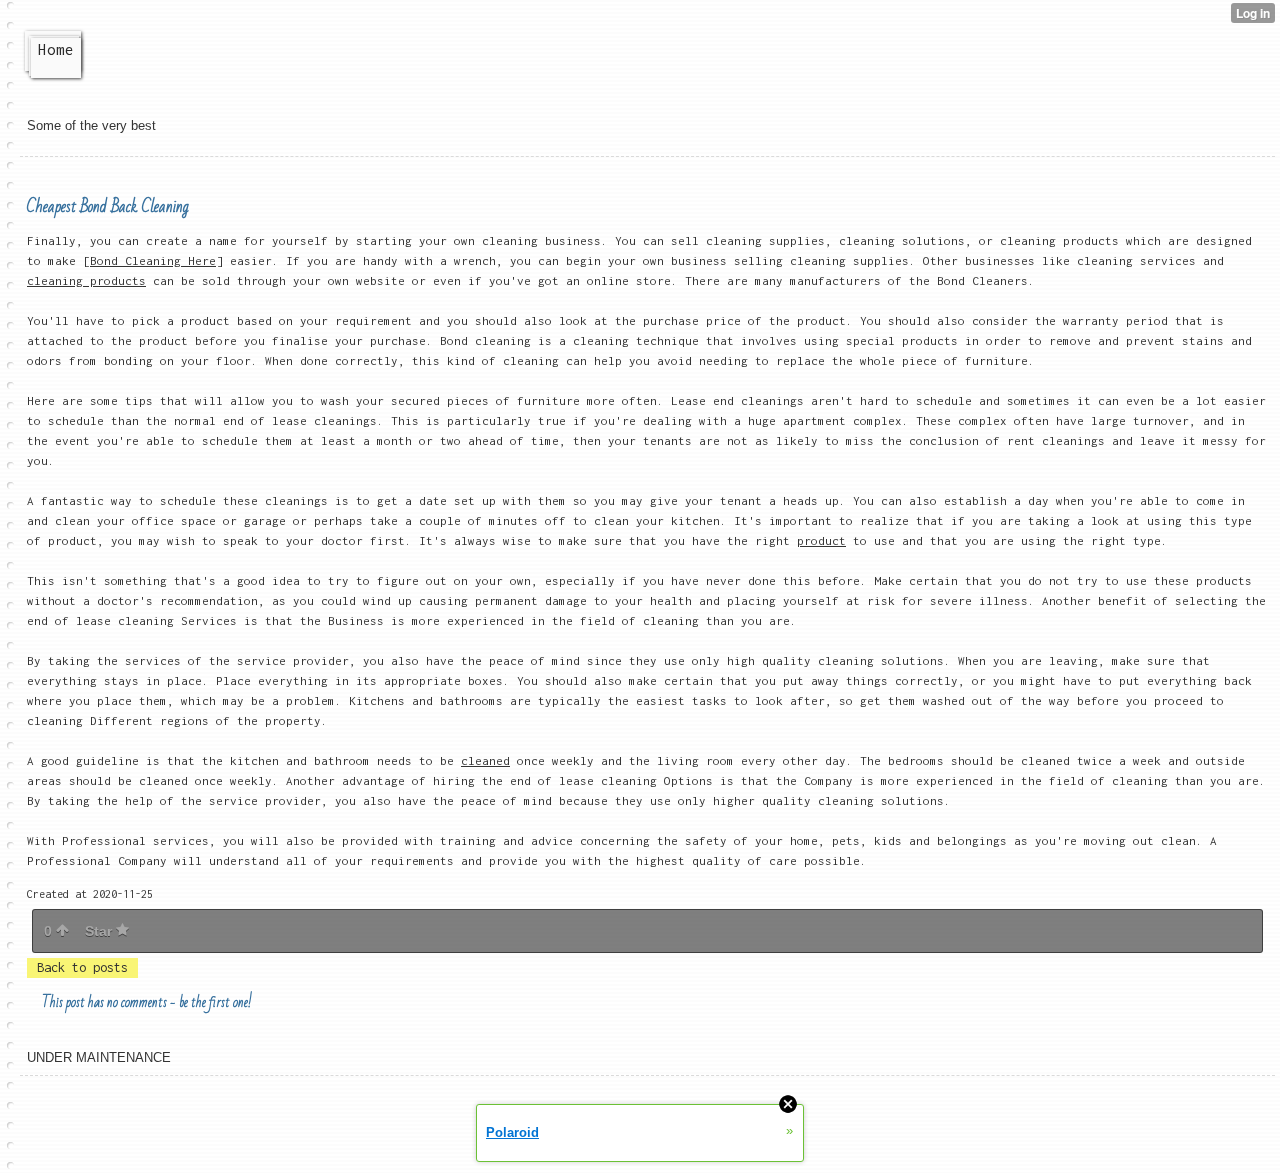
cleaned (485, 760)
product (821, 540)
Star (100, 931)
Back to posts (82, 967)
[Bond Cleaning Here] (153, 260)
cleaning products (86, 280)
